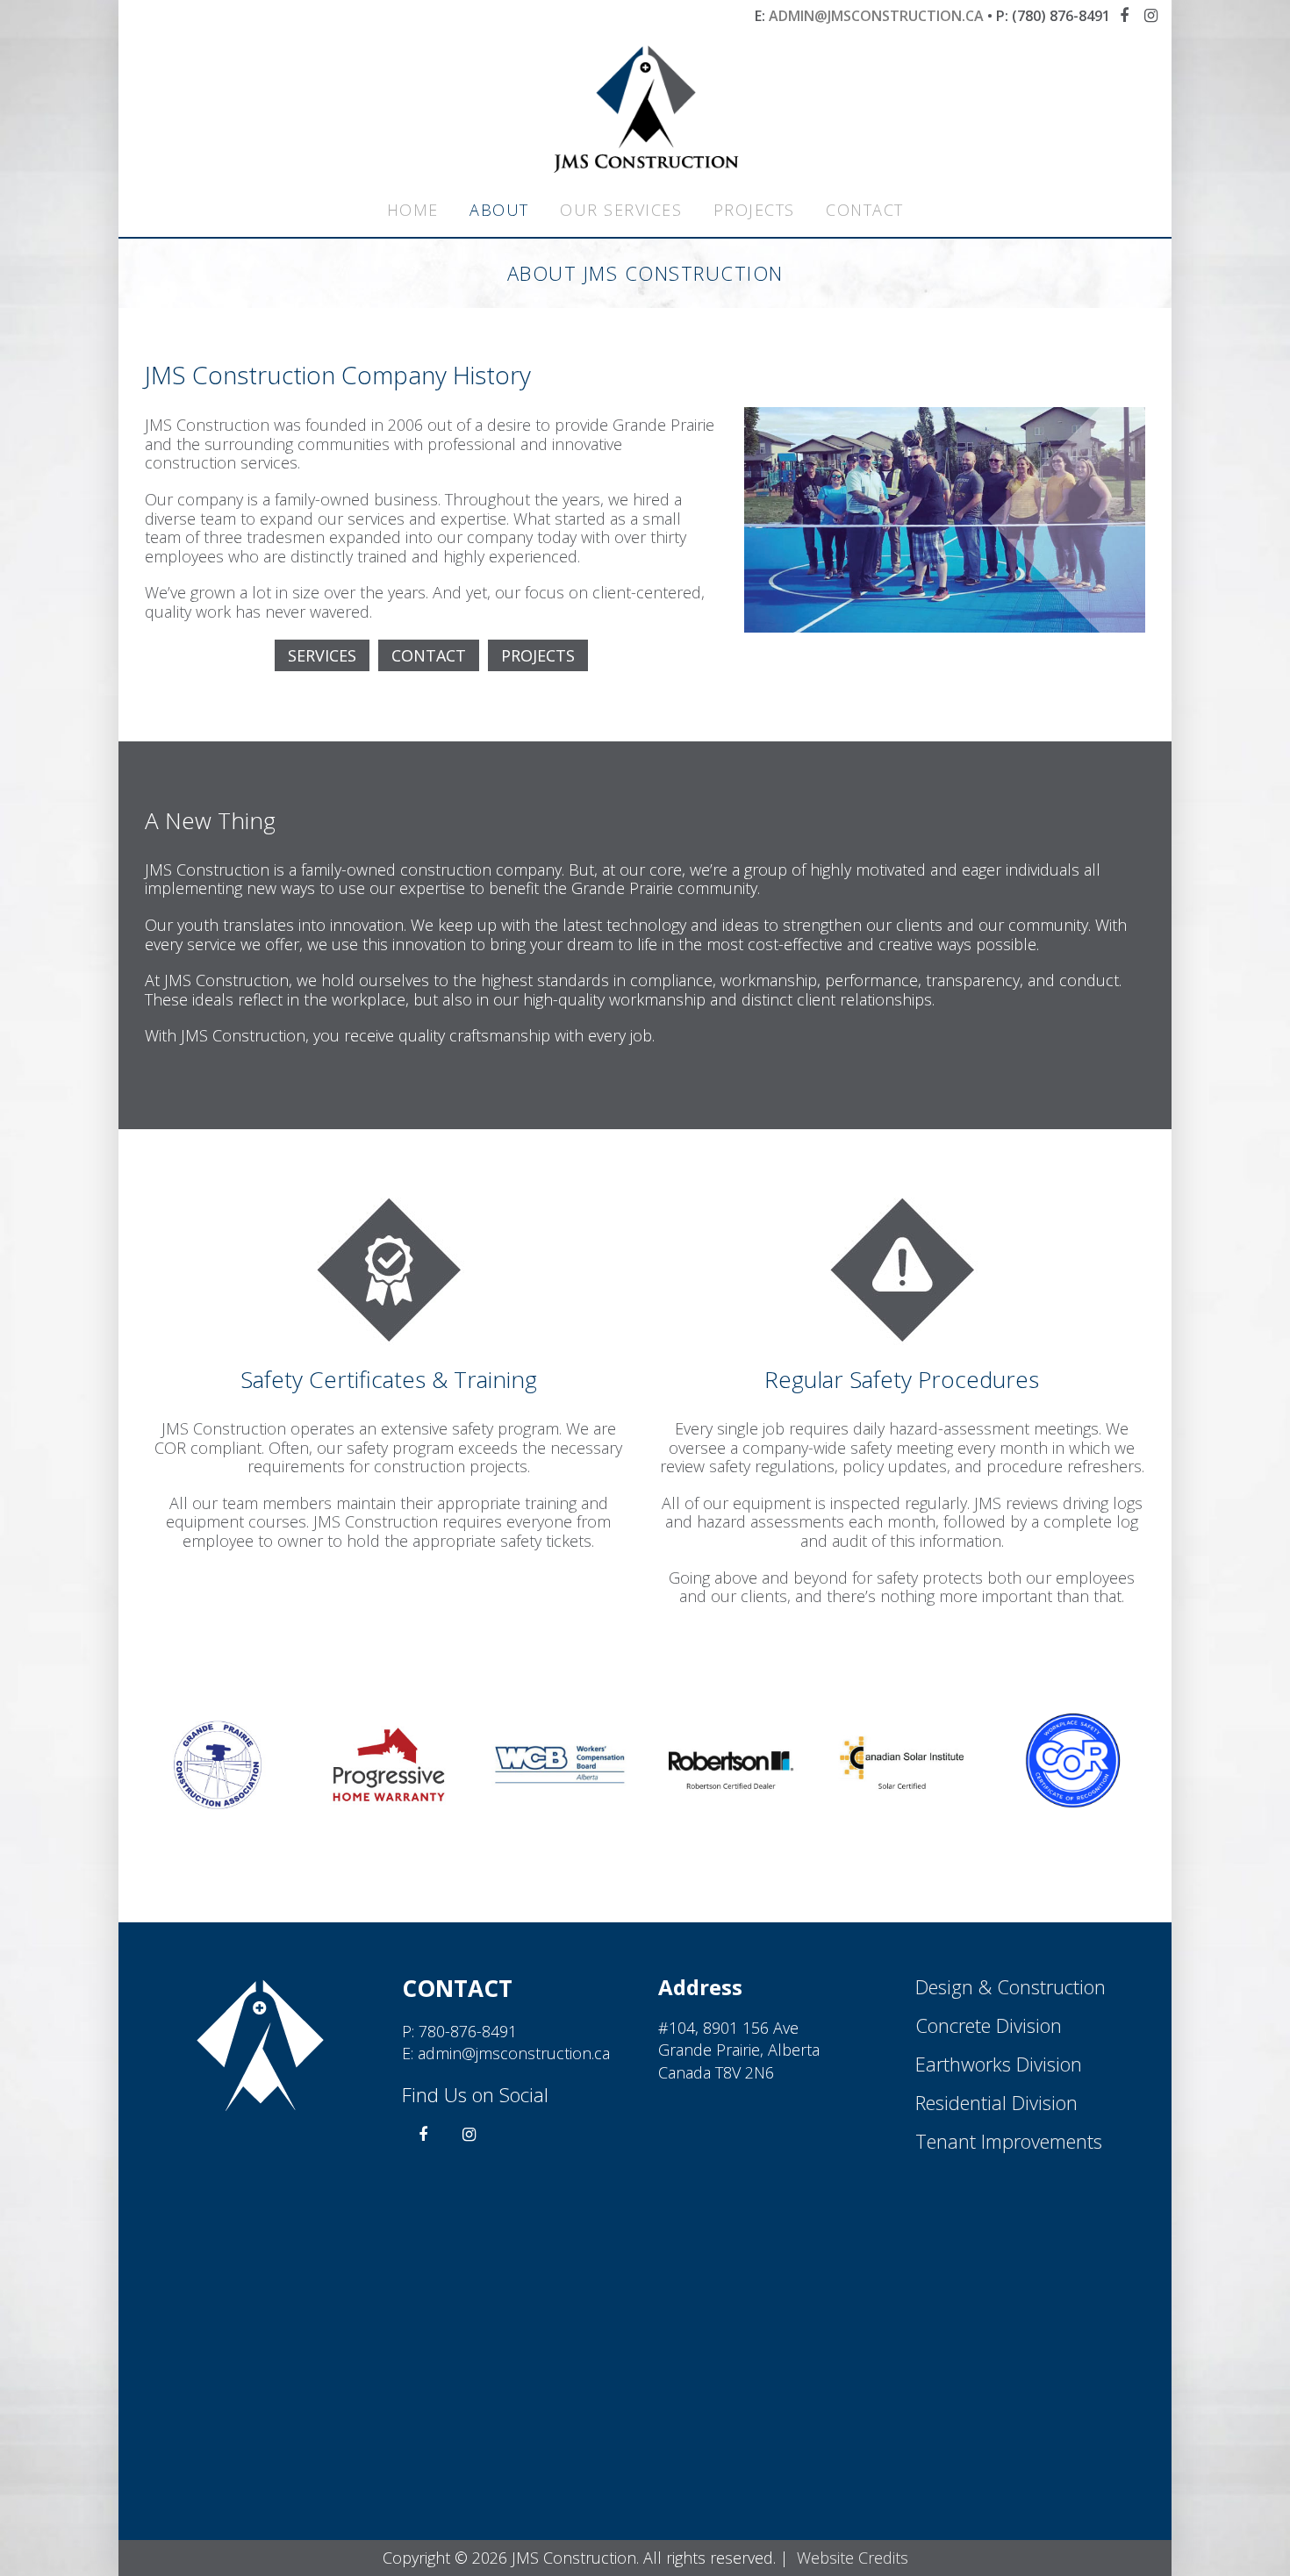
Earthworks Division (999, 2064)
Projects (754, 210)
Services (322, 655)
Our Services (621, 210)
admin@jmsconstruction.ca (876, 16)
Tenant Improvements (1009, 2141)
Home (413, 210)
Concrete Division (989, 2025)
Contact (865, 210)
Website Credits (853, 2558)
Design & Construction (1010, 1986)
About (499, 210)
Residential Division (996, 2102)
